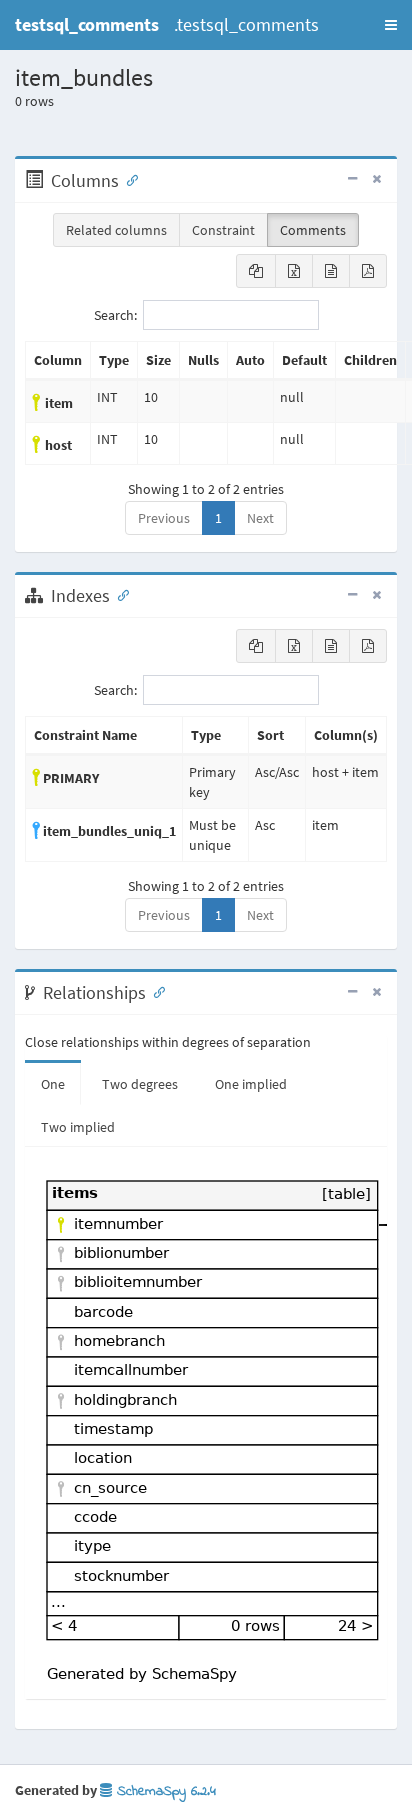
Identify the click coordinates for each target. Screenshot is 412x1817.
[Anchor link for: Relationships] (155, 991)
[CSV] (331, 271)
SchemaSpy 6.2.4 (164, 1791)
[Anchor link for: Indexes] (119, 594)
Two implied (78, 1127)
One (53, 1084)
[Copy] (256, 271)
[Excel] (294, 271)
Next (260, 518)
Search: (115, 315)
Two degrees (140, 1084)
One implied (251, 1084)
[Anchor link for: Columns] (128, 179)
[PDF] (368, 271)
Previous (164, 518)
